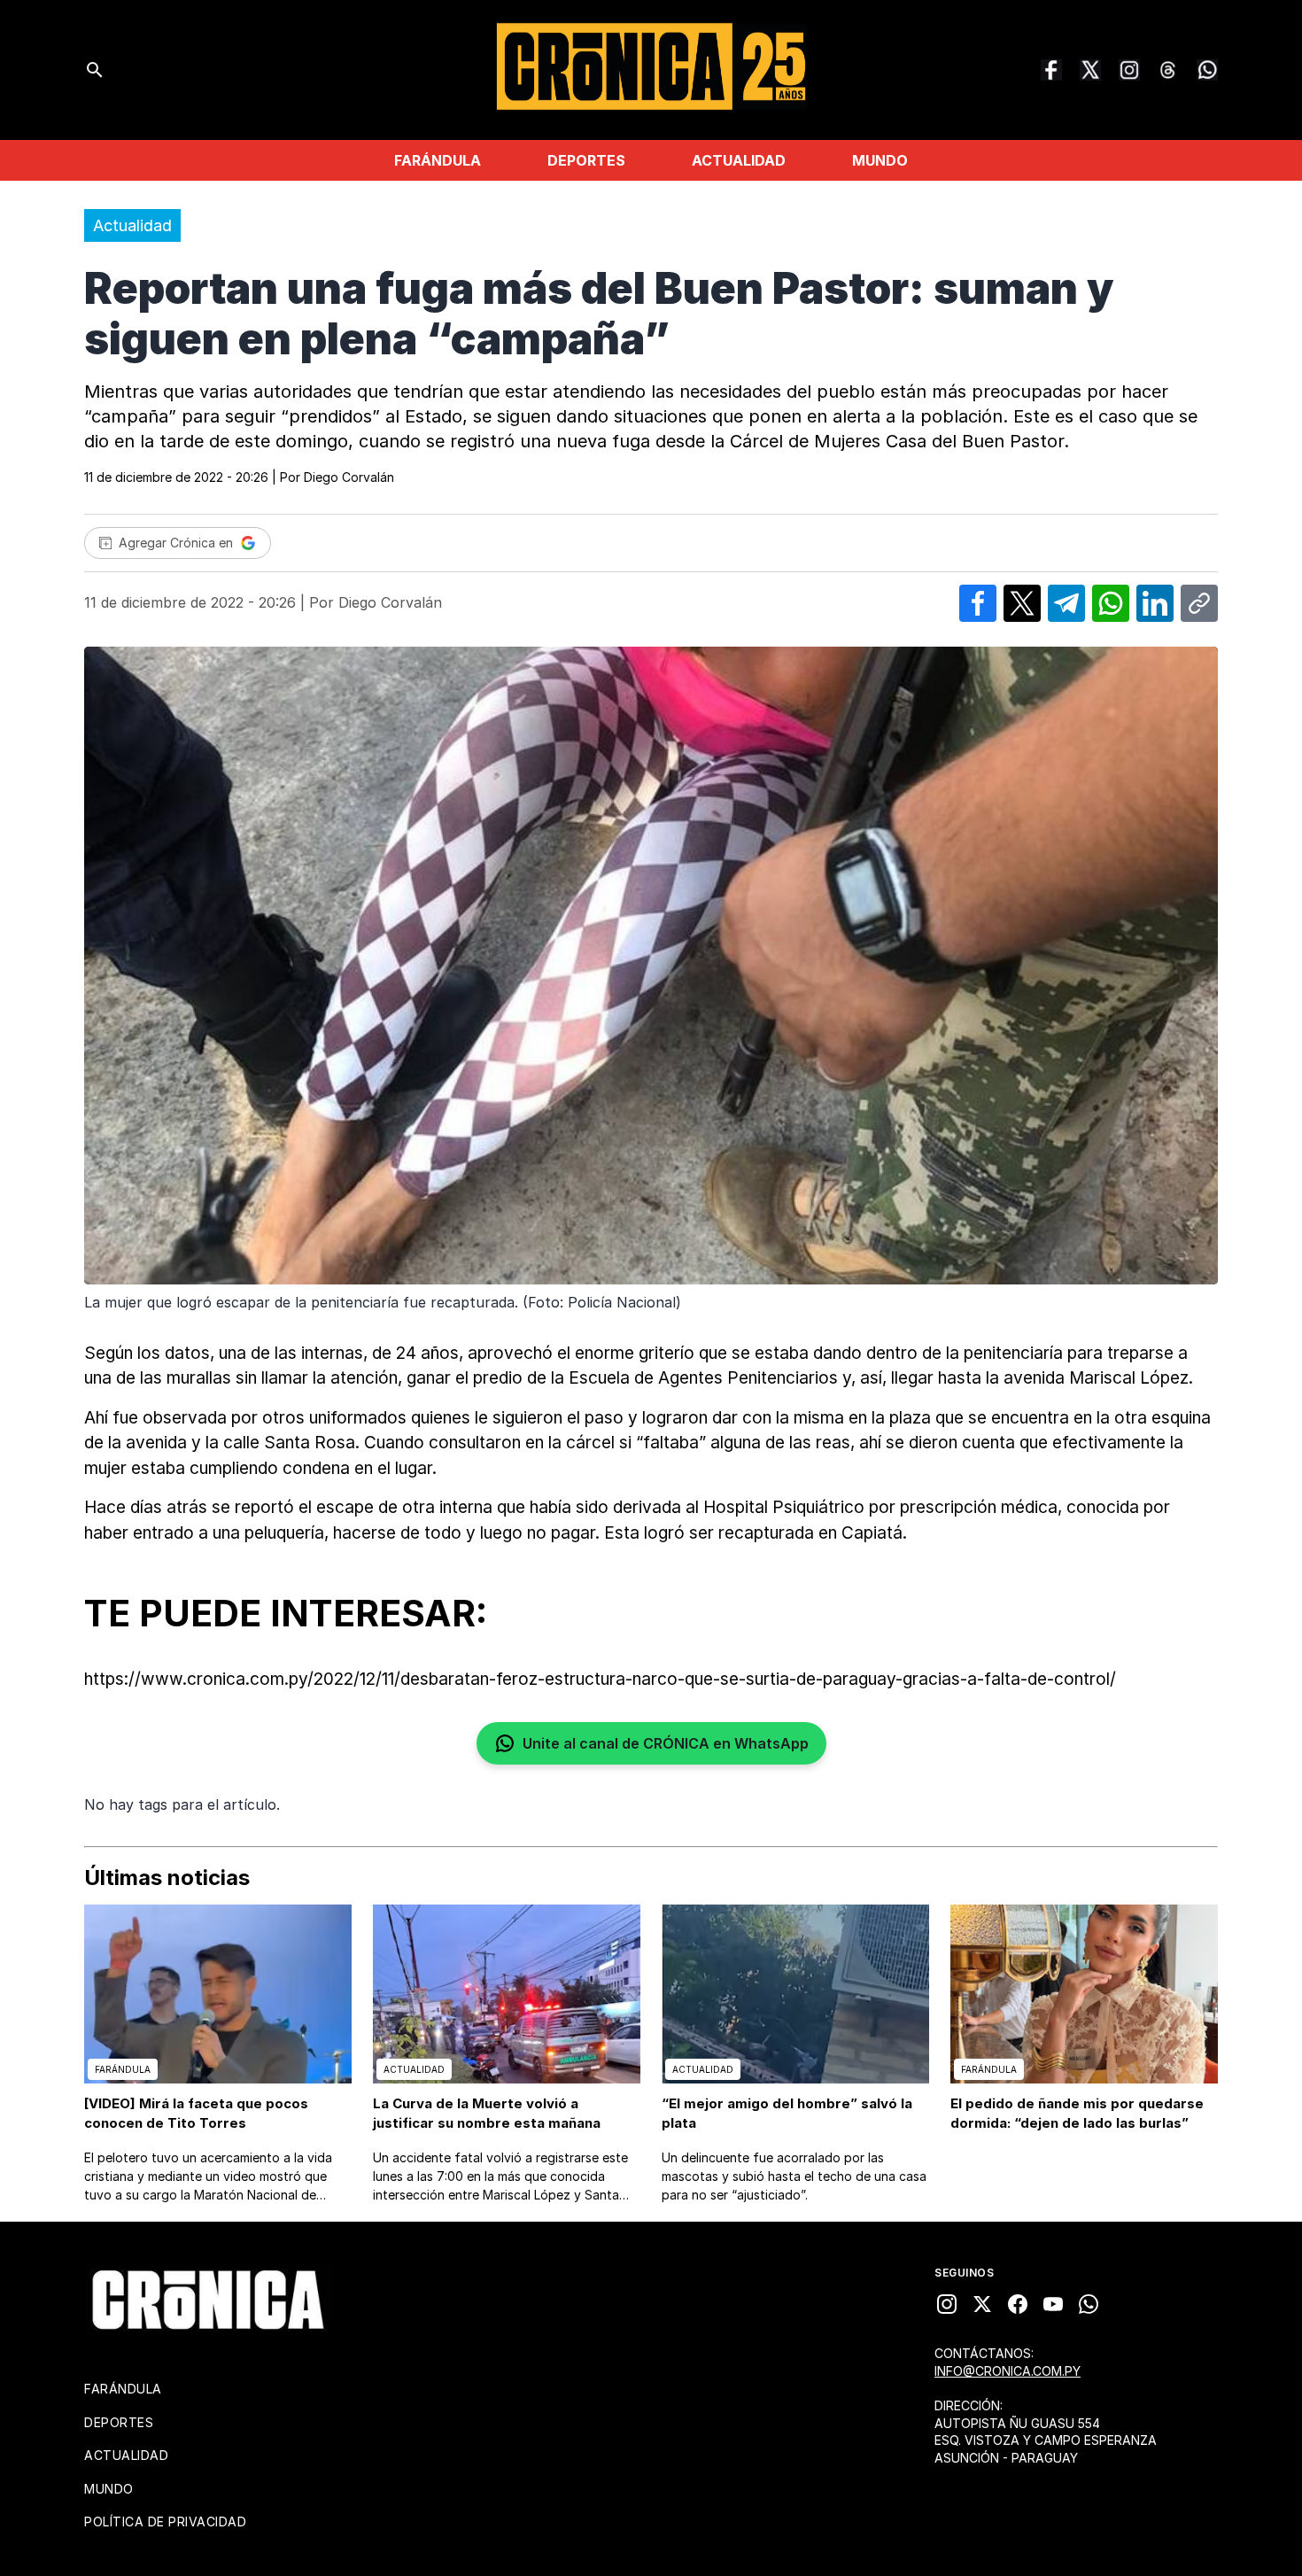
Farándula (438, 160)
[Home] (208, 2300)
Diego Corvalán (349, 477)
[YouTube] (1053, 2304)
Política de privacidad (165, 2522)
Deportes (586, 160)
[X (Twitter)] (1090, 70)
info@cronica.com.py (1007, 2371)
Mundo (880, 160)
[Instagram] (1129, 70)
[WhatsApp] (1207, 70)
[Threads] (1168, 70)
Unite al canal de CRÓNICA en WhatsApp (666, 1743)
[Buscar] (95, 70)
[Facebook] (1051, 70)
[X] (982, 2304)
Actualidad (739, 160)
